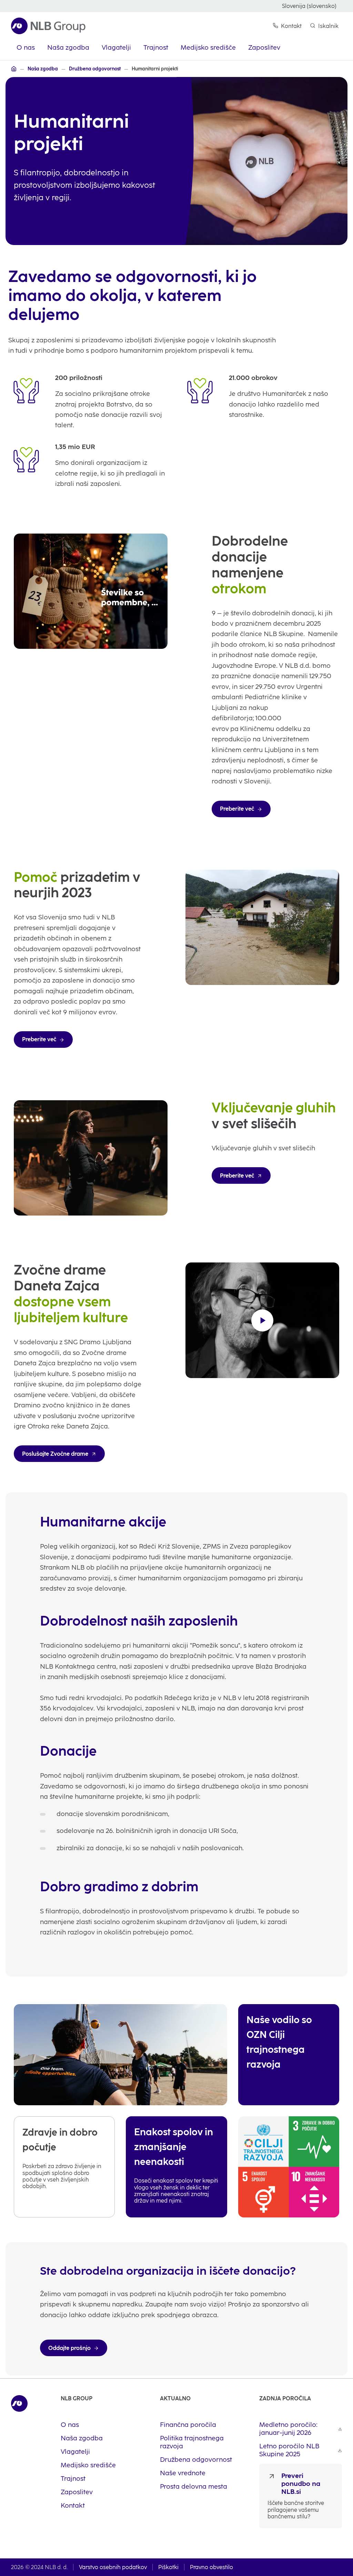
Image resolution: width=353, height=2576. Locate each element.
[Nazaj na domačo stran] (48, 26)
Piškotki (168, 2567)
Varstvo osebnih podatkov (113, 2567)
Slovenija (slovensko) (309, 6)
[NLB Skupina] (14, 69)
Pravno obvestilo (211, 2567)
